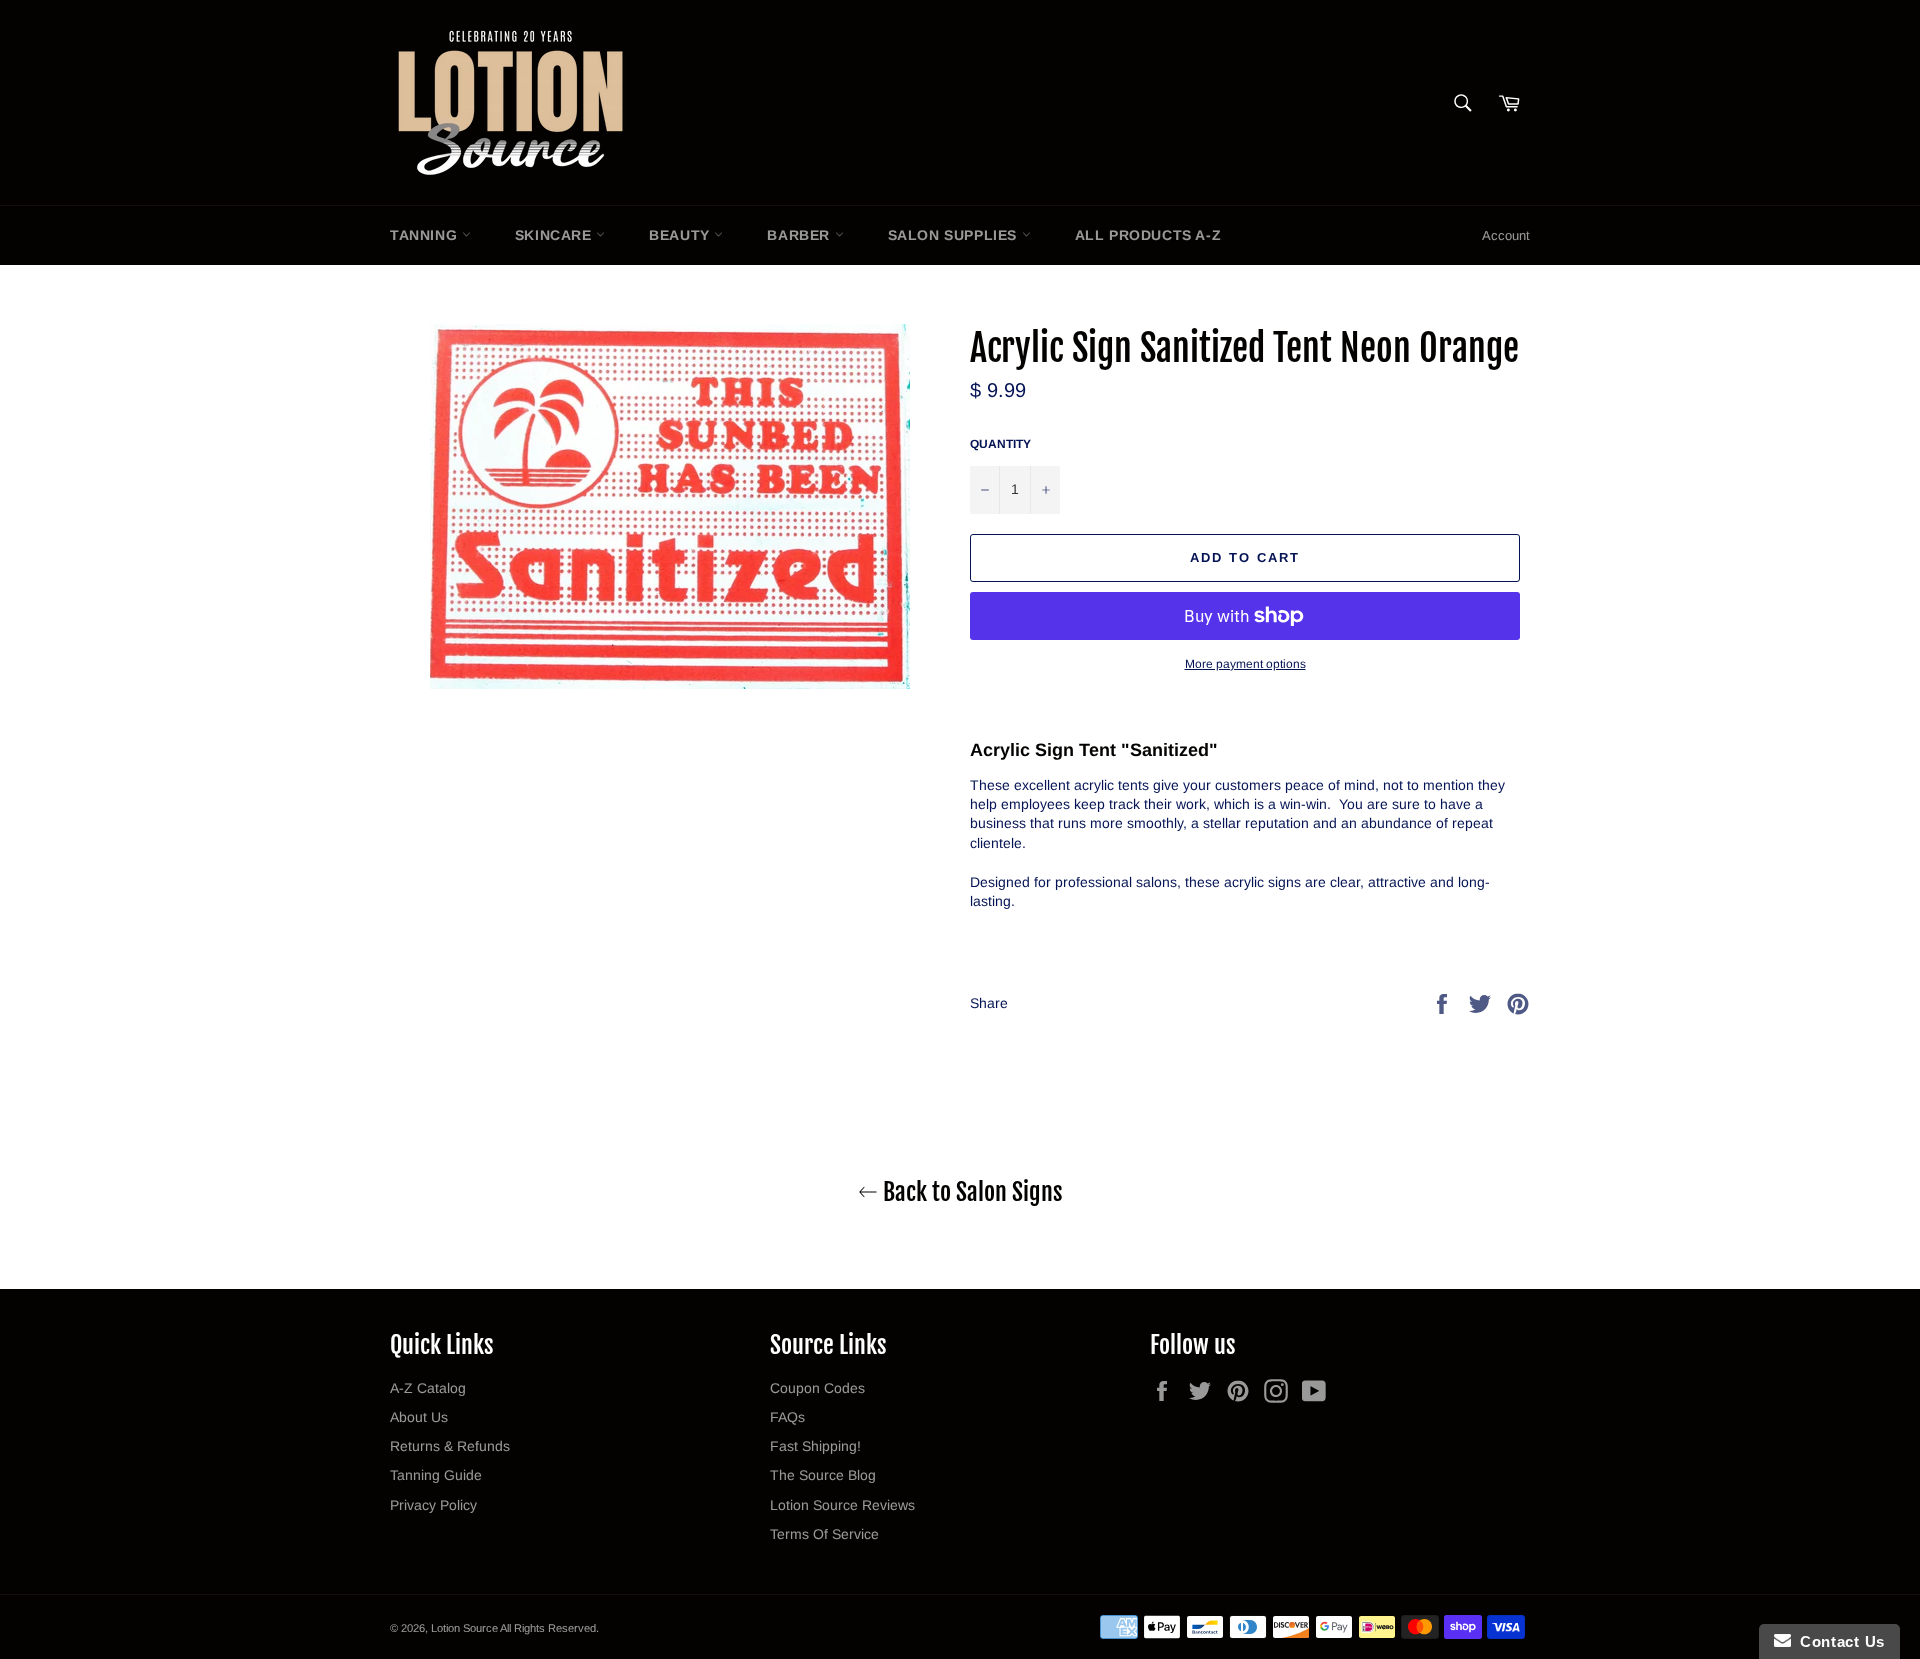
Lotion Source (464, 1628)
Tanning (426, 235)
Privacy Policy (433, 1505)
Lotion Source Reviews (842, 1505)
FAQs (787, 1417)
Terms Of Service (824, 1534)
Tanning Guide (436, 1475)
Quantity (1000, 444)
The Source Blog (823, 1475)
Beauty (681, 235)
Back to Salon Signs (970, 1192)
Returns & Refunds (450, 1446)
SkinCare (555, 235)
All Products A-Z (1148, 235)
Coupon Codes (817, 1388)
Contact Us (1838, 1641)
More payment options (1245, 664)
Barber (800, 235)
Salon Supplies (955, 235)
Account (1506, 235)
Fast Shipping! (815, 1446)
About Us (419, 1417)
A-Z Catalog (428, 1388)
